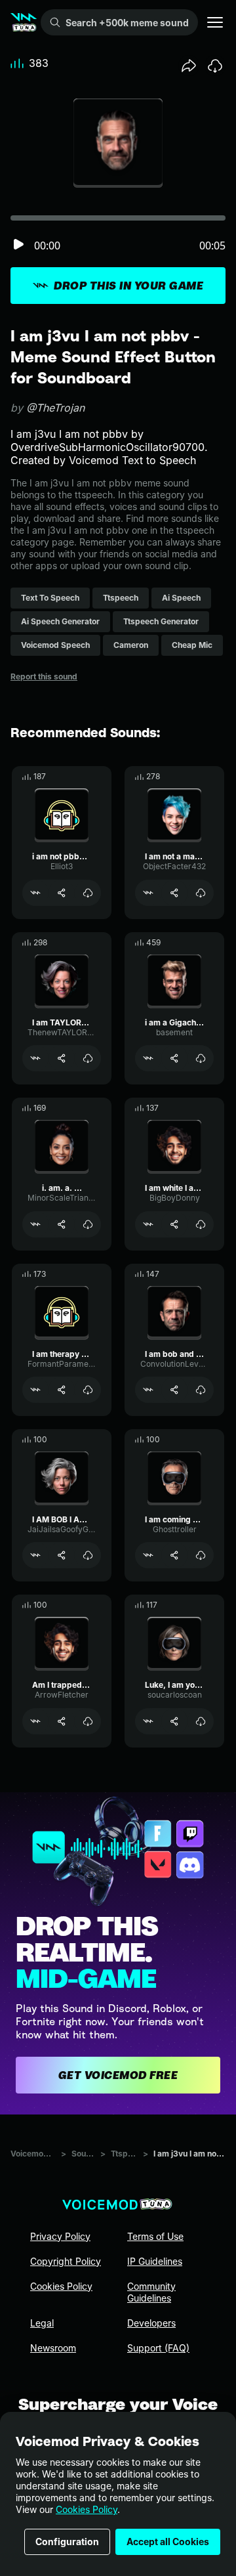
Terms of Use (155, 2236)
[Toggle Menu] (215, 22)
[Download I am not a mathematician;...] (201, 893)
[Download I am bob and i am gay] (201, 1390)
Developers (151, 2323)
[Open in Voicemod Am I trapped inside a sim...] (35, 1721)
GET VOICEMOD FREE (118, 2075)
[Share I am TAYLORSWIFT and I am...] (62, 1058)
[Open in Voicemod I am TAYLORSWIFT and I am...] (35, 1058)
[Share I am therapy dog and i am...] (62, 1390)
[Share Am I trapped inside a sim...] (62, 1721)
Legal (42, 2323)
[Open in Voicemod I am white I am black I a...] (148, 1224)
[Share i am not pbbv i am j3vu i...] (62, 893)
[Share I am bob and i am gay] (174, 1390)
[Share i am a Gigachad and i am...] (174, 1058)
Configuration (67, 2542)
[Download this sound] (215, 66)
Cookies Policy (87, 2509)
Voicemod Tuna (33, 2154)
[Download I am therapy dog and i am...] (88, 1390)
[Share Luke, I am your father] (174, 1721)
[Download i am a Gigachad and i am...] (201, 1058)
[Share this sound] (189, 66)
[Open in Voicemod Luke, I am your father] (148, 1721)
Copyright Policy (66, 2261)
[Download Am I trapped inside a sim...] (88, 1721)
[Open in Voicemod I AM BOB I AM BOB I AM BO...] (35, 1555)
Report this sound (44, 676)
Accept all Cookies (168, 2542)
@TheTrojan (55, 408)
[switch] (18, 245)
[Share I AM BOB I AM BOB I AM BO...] (62, 1555)
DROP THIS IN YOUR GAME (128, 286)
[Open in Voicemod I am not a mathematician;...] (148, 893)
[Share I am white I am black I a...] (174, 1224)
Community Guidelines (151, 2292)
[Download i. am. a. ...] (88, 1224)
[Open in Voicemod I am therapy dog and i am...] (35, 1390)
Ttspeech (124, 2154)
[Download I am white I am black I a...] (201, 1224)
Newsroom (53, 2348)
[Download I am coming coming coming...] (201, 1555)
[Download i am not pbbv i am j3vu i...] (88, 893)
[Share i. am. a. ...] (62, 1224)
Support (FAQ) (158, 2348)
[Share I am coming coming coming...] (174, 1555)
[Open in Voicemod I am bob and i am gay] (148, 1390)
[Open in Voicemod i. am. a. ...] (35, 1224)
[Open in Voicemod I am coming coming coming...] (148, 1555)
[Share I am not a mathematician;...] (174, 893)
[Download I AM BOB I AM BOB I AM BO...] (88, 1555)
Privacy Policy (60, 2236)
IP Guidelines (155, 2261)
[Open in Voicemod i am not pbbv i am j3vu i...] (35, 893)
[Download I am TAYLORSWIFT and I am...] (88, 1058)
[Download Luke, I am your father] (201, 1721)
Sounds (83, 2154)
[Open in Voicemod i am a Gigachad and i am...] (148, 1058)
